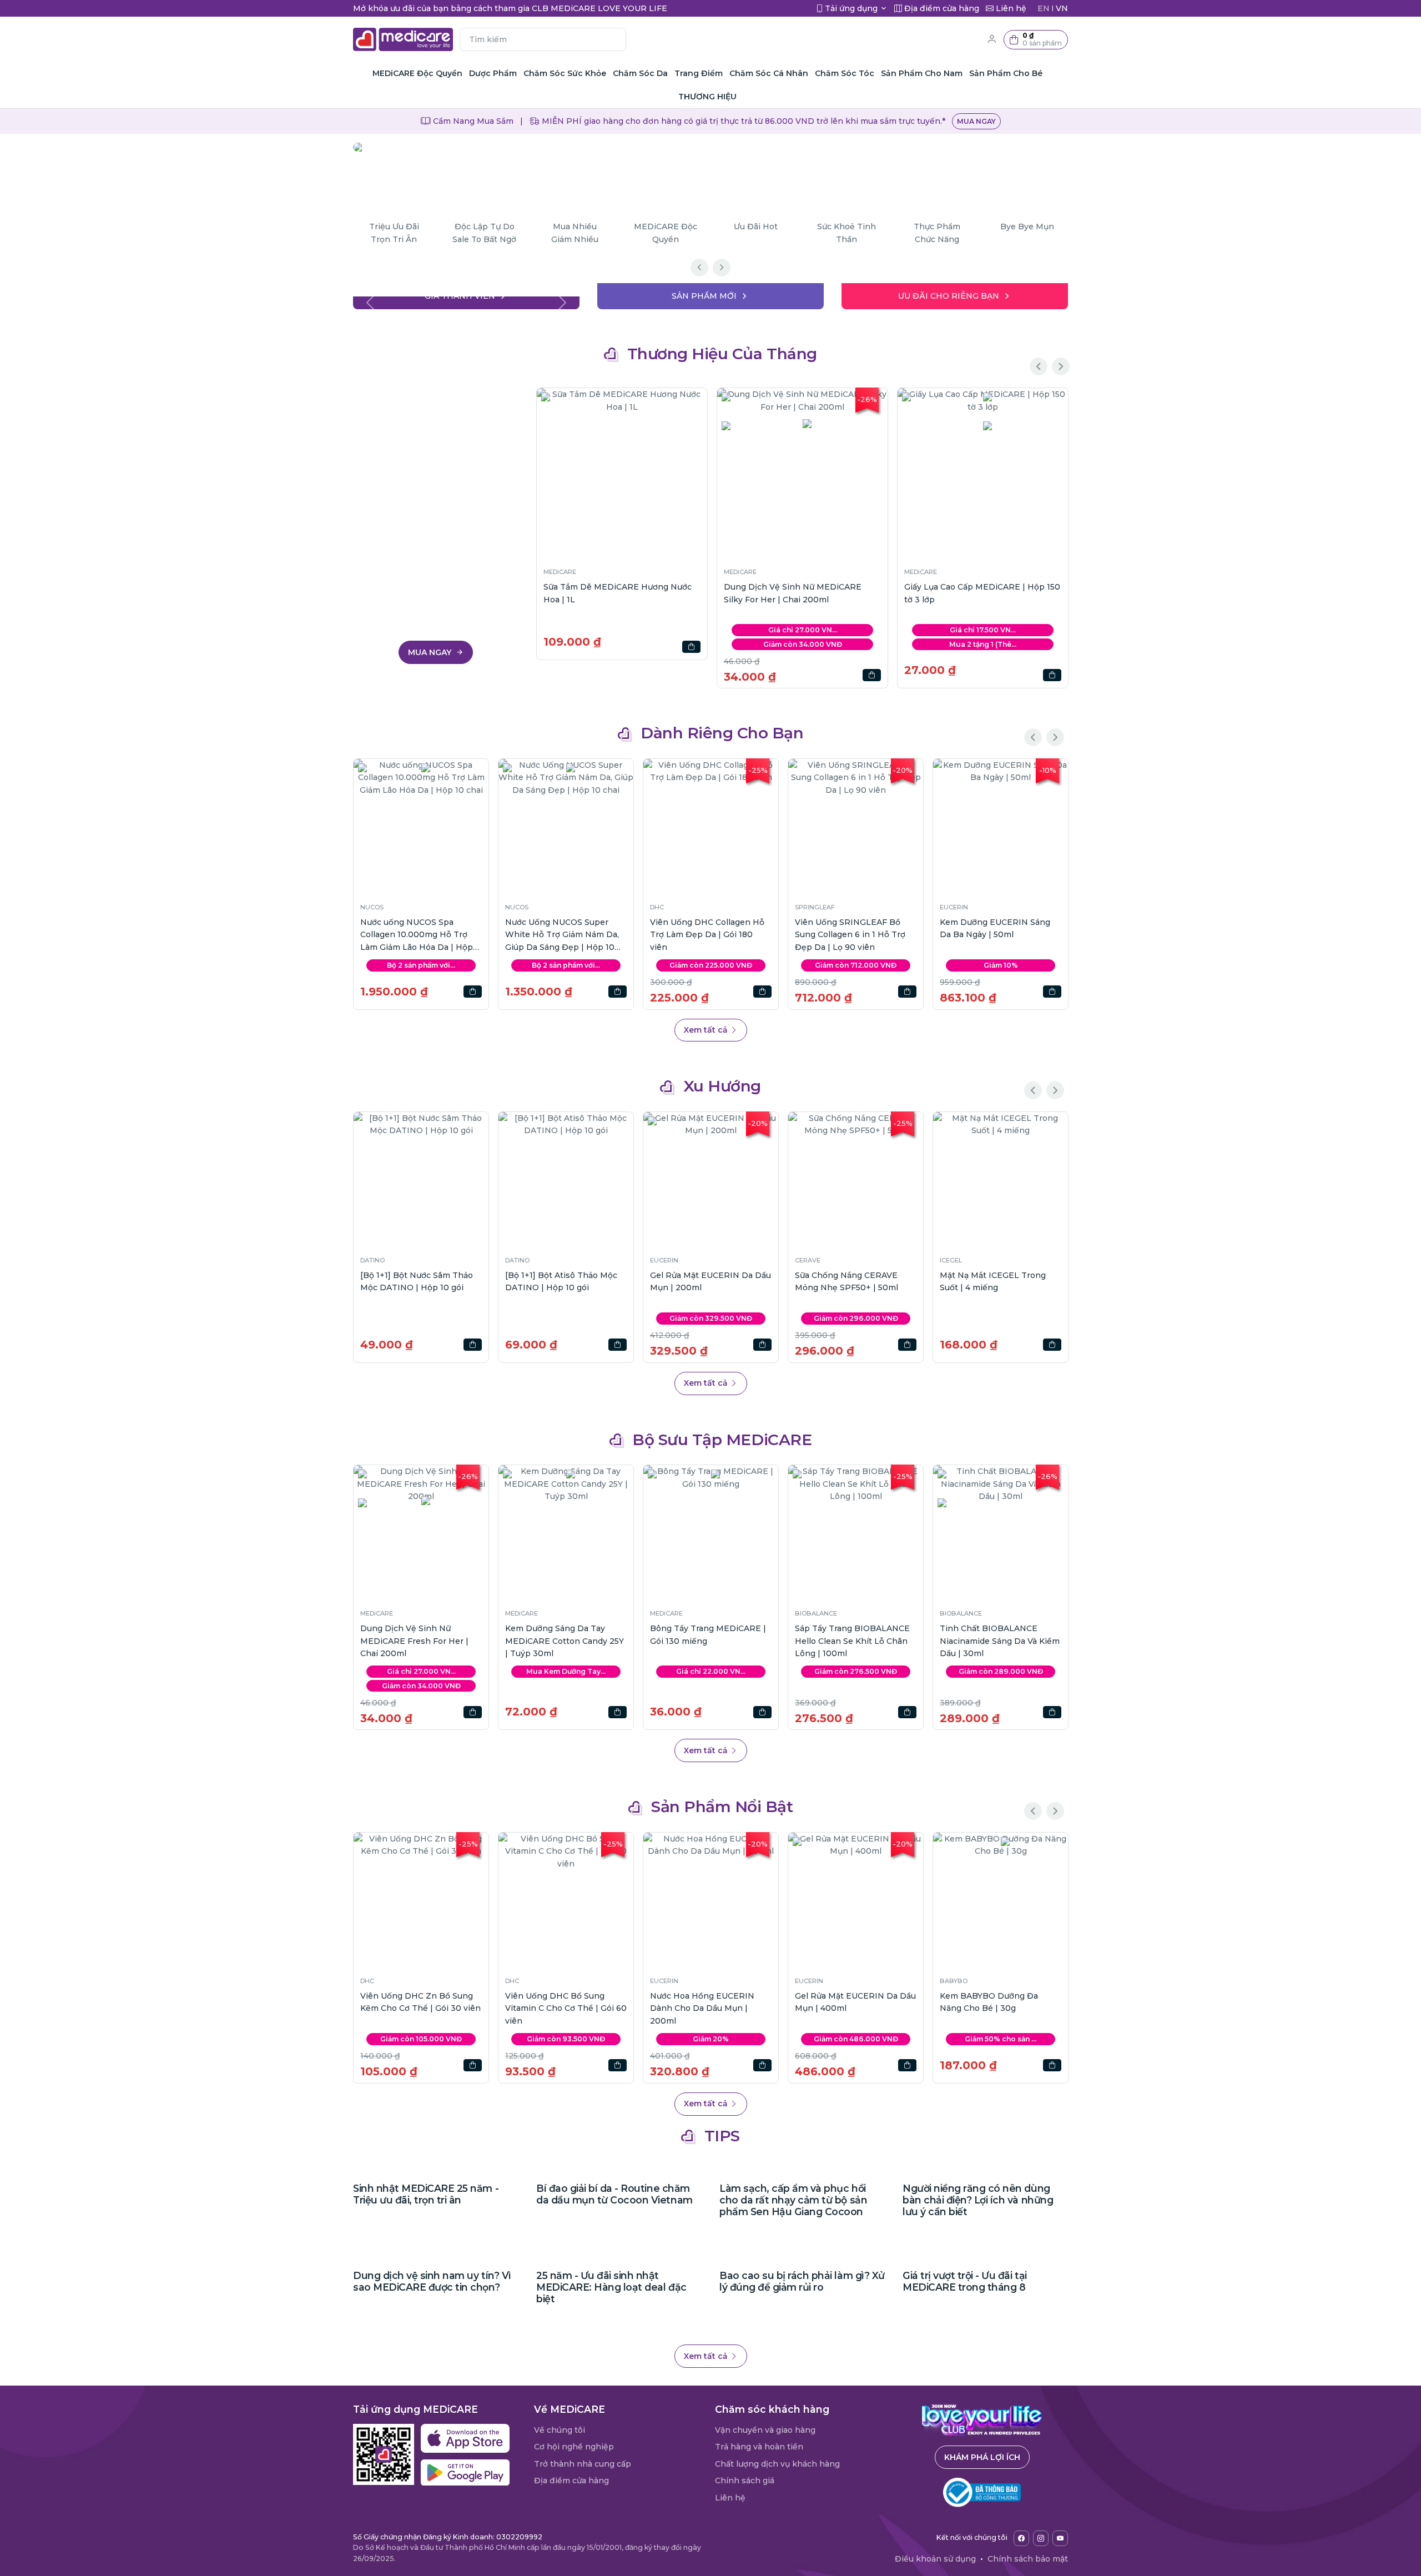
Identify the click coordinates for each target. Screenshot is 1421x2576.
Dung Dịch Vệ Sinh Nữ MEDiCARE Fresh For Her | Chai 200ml (414, 1641)
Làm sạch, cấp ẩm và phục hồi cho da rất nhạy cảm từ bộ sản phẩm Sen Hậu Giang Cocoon (793, 2200)
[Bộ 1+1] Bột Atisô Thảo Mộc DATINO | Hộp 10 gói (561, 1281)
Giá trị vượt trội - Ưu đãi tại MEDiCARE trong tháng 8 (965, 2281)
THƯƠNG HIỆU (707, 97)
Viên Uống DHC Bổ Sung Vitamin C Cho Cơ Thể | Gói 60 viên (566, 2008)
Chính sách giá (745, 2481)
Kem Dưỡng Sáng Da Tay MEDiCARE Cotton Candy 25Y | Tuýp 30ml (565, 1641)
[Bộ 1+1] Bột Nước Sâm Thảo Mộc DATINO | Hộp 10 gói (417, 1281)
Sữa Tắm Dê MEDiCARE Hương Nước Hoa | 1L (618, 593)
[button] (1036, 40)
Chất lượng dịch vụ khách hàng (777, 2464)
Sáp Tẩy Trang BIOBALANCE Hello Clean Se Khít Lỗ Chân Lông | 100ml (852, 1641)
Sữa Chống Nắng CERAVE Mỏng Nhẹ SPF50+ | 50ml (846, 1281)
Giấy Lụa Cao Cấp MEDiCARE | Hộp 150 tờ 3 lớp (982, 593)
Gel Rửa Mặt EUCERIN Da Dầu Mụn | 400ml (855, 2002)
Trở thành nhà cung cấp (583, 2464)
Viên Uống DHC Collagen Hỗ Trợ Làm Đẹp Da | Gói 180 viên (707, 935)
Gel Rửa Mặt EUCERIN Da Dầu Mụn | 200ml (710, 1281)
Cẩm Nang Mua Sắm (472, 121)
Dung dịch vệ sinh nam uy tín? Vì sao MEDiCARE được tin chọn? (432, 2281)
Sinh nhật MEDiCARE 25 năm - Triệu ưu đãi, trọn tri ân (426, 2194)
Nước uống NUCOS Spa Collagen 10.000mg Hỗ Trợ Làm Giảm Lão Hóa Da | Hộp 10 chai (417, 935)
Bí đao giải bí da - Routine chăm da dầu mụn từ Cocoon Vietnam (614, 2194)
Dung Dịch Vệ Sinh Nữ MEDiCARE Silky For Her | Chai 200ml (793, 593)
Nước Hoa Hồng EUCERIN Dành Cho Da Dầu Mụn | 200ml (702, 2008)
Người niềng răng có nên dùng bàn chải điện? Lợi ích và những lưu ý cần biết (978, 2200)
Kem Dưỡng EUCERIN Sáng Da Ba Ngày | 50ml (995, 928)
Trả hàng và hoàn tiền (759, 2447)
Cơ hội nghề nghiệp (574, 2447)
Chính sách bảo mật (1028, 2559)
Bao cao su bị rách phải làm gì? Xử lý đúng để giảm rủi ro (802, 2281)
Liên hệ (730, 2498)
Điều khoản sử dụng (935, 2559)
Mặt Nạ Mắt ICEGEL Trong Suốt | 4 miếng (993, 1281)
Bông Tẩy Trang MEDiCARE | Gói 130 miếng (708, 1634)
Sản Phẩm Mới (704, 296)
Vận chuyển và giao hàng (765, 2430)
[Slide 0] (466, 294)
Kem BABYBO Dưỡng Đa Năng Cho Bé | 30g (989, 2002)
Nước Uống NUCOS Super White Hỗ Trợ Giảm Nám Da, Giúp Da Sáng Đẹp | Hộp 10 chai (562, 935)
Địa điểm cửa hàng (571, 2481)
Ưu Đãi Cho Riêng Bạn (949, 296)
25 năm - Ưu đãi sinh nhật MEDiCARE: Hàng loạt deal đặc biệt (611, 2287)
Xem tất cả (707, 1030)
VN (1062, 8)
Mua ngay (976, 121)
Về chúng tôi (560, 2430)
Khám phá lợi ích (982, 2457)
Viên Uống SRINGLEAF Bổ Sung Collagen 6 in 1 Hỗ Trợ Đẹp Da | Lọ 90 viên (850, 935)
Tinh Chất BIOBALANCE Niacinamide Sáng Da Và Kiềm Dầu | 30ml (1000, 1641)
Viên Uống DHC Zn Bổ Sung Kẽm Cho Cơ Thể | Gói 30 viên (420, 2002)
